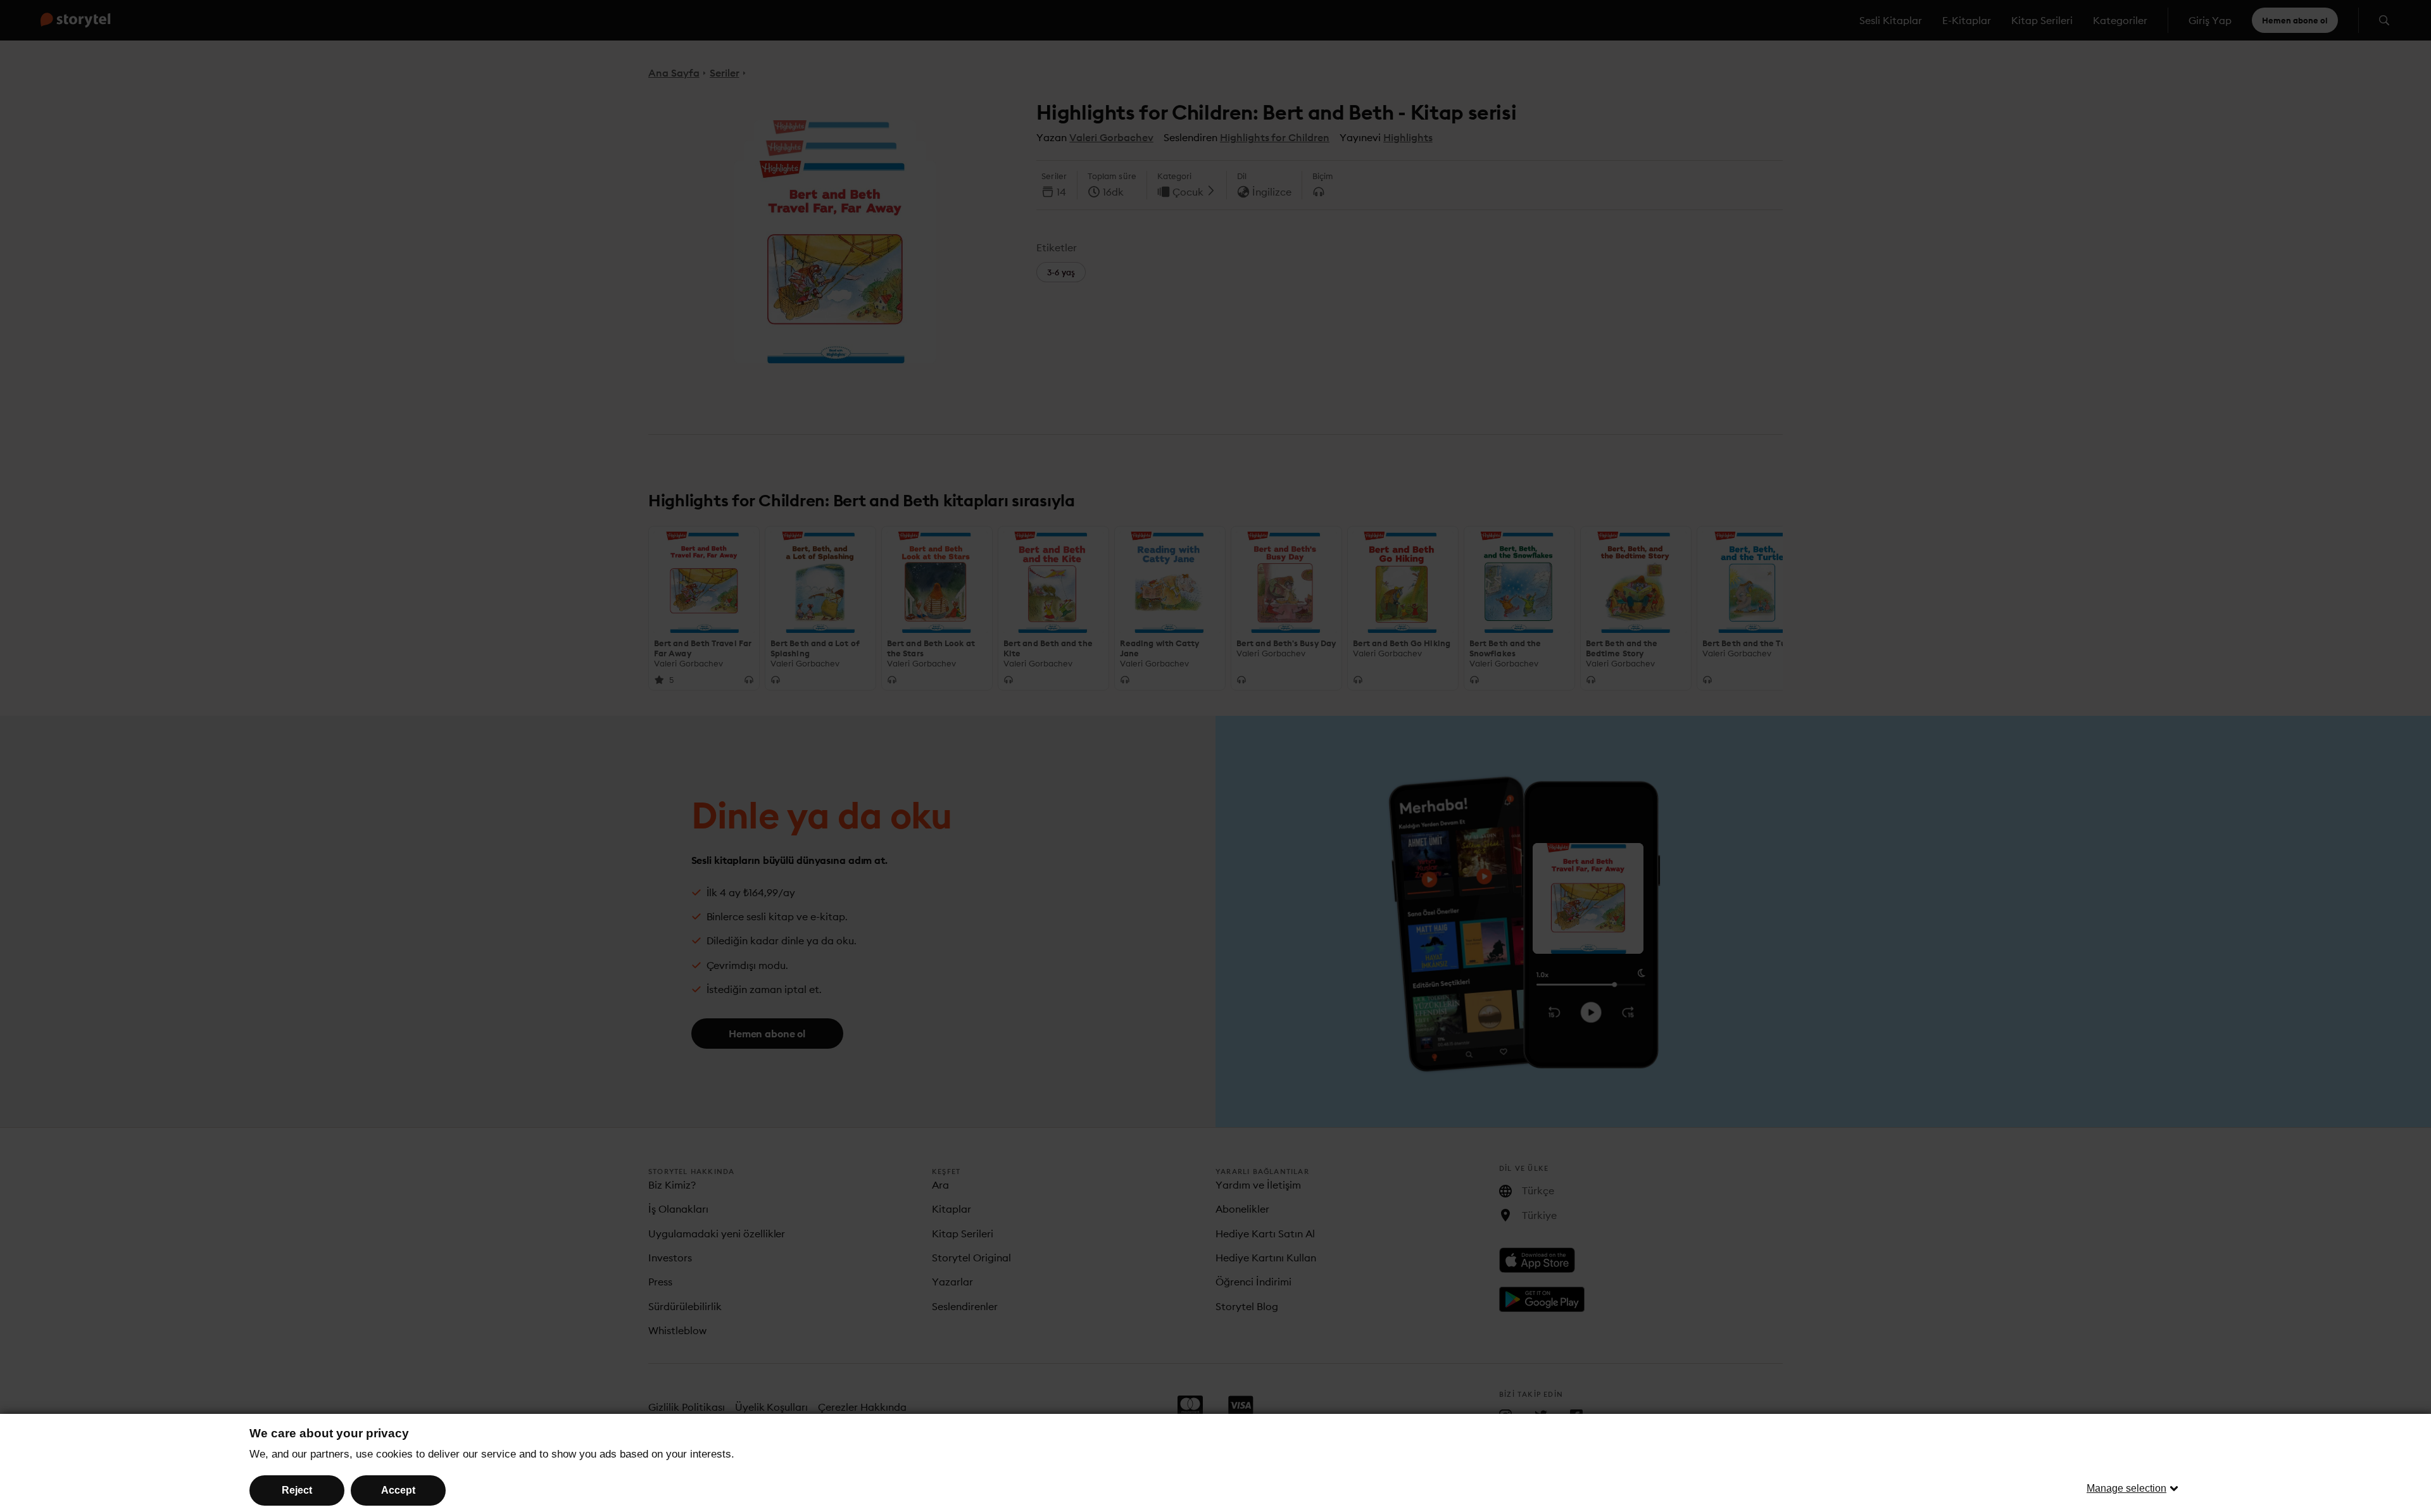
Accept (398, 1490)
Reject (297, 1490)
